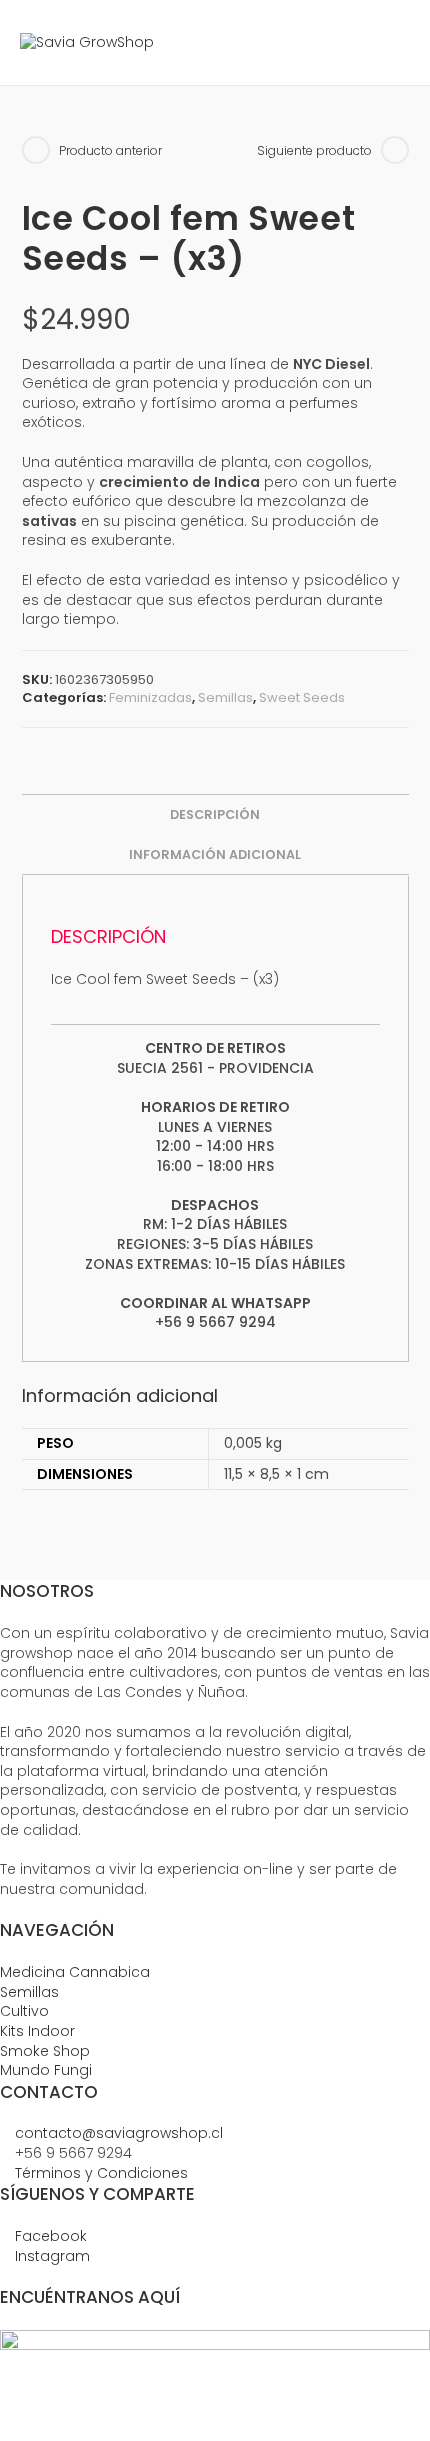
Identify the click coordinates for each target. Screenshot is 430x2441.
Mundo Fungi (46, 2070)
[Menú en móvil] (395, 42)
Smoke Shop (45, 2051)
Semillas (225, 697)
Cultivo (24, 2011)
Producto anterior (110, 151)
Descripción (215, 814)
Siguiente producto (314, 151)
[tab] (215, 815)
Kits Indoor (37, 2031)
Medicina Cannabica (75, 1972)
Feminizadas (150, 697)
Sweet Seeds (302, 697)
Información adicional (215, 854)
